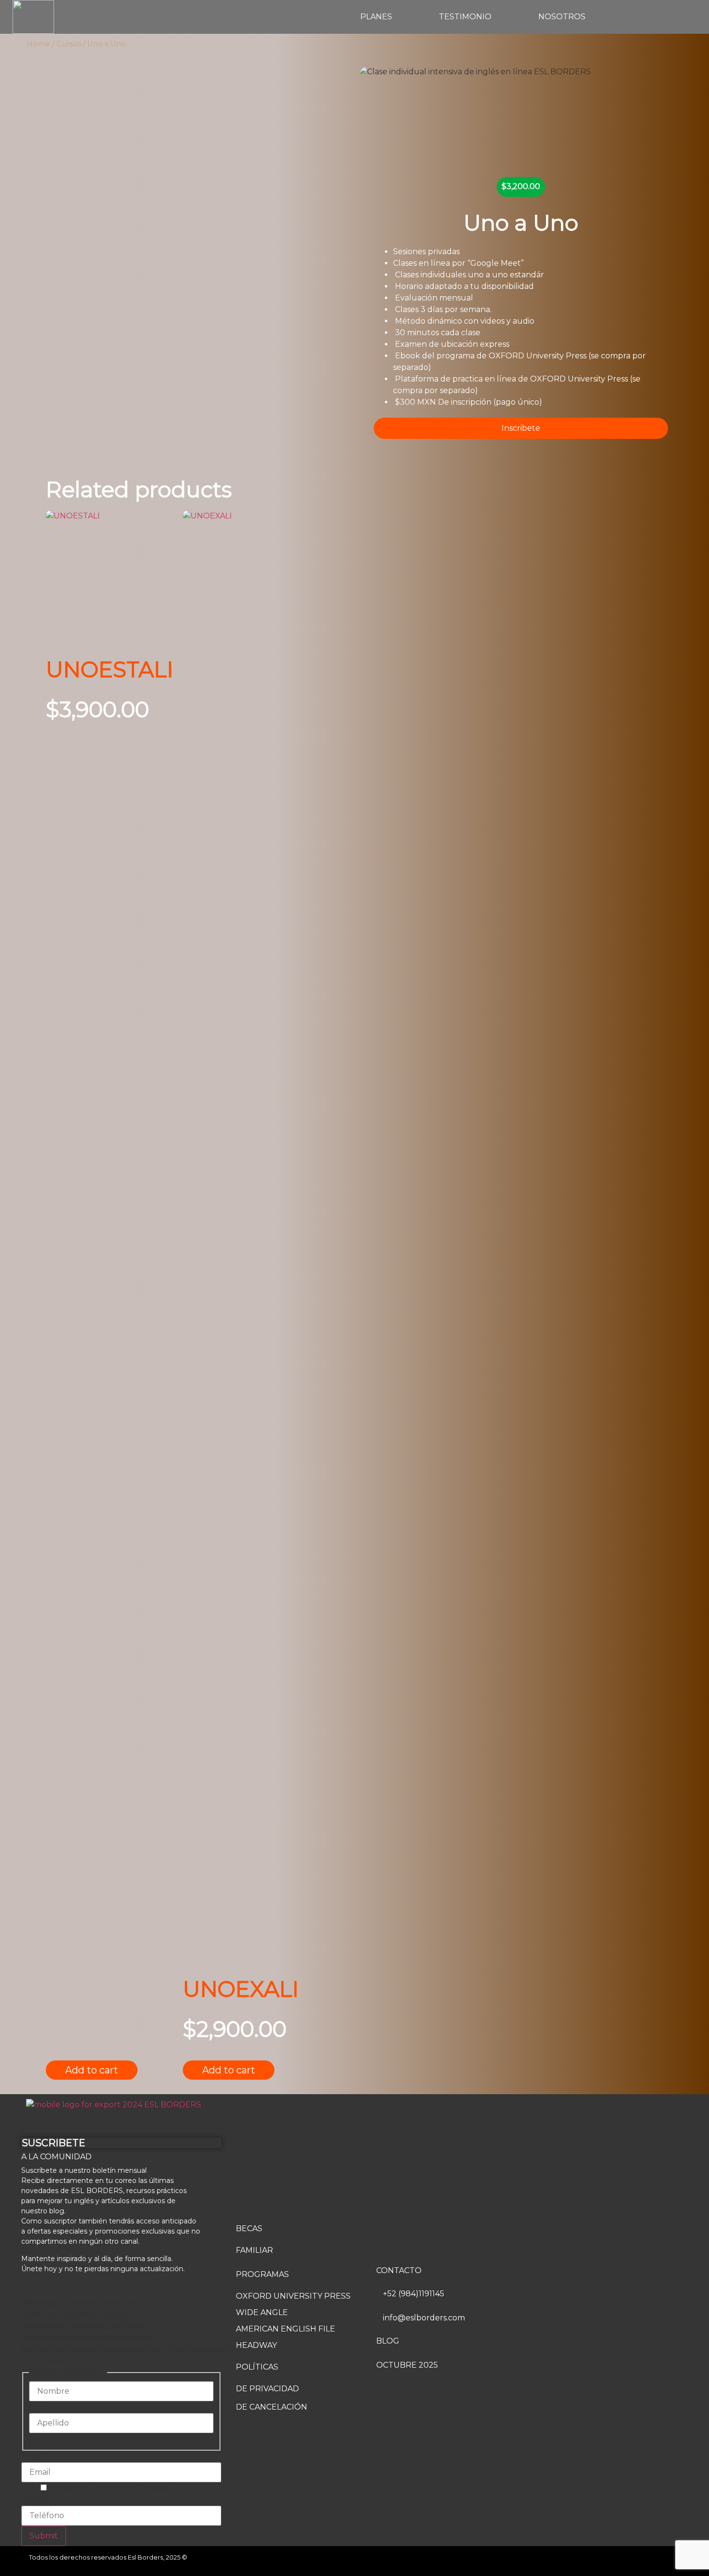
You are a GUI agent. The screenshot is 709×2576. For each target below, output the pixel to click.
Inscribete (521, 428)
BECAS (249, 2228)
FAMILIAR (254, 2250)
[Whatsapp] (598, 2561)
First (37, 2407)
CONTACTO (399, 2270)
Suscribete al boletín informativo (110, 2488)
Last (37, 2439)
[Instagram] (646, 2561)
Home (38, 44)
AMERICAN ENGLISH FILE (286, 2329)
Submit (44, 2536)
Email (34, 2456)
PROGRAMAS (262, 2274)
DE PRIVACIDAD (267, 2389)
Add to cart (92, 2070)
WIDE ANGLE (262, 2312)
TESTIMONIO (465, 17)
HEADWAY (256, 2345)
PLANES (376, 17)
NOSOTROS (562, 17)
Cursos (69, 44)
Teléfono (39, 2500)
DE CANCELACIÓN (272, 2407)
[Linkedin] (670, 2561)
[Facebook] (622, 2561)
